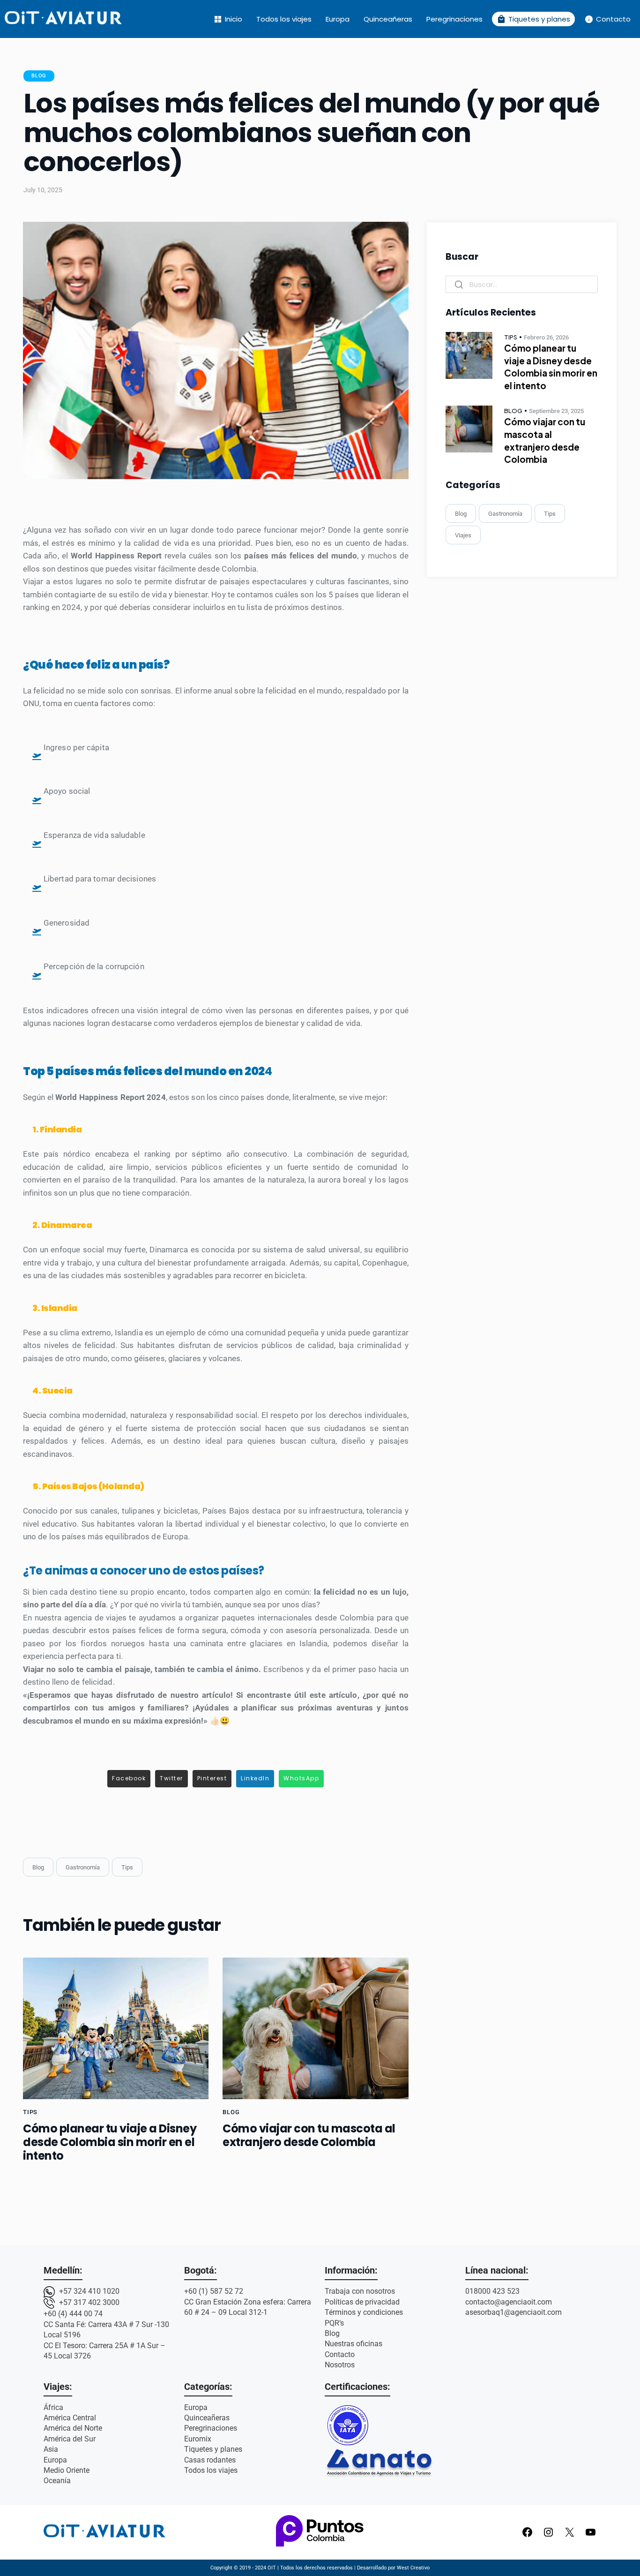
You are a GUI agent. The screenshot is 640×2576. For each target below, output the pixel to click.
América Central (70, 2418)
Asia (51, 2449)
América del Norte (73, 2428)
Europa (338, 19)
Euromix (198, 2439)
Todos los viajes (284, 19)
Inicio (228, 19)
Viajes (463, 535)
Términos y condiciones (364, 2312)
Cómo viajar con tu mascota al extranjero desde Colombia (309, 2135)
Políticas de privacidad (362, 2302)
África (53, 2407)
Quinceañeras (388, 19)
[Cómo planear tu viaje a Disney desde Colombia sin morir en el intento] (116, 2028)
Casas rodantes (210, 2460)
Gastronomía (83, 1867)
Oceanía (57, 2481)
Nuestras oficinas (353, 2344)
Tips (127, 1867)
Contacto (607, 19)
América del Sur (70, 2439)
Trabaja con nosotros (360, 2291)
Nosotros (340, 2365)
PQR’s (334, 2323)
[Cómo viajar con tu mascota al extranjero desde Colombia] (315, 2028)
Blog (39, 76)
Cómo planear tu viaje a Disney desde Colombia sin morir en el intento (110, 2142)
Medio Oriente (67, 2470)
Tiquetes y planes (533, 19)
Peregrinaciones (454, 19)
